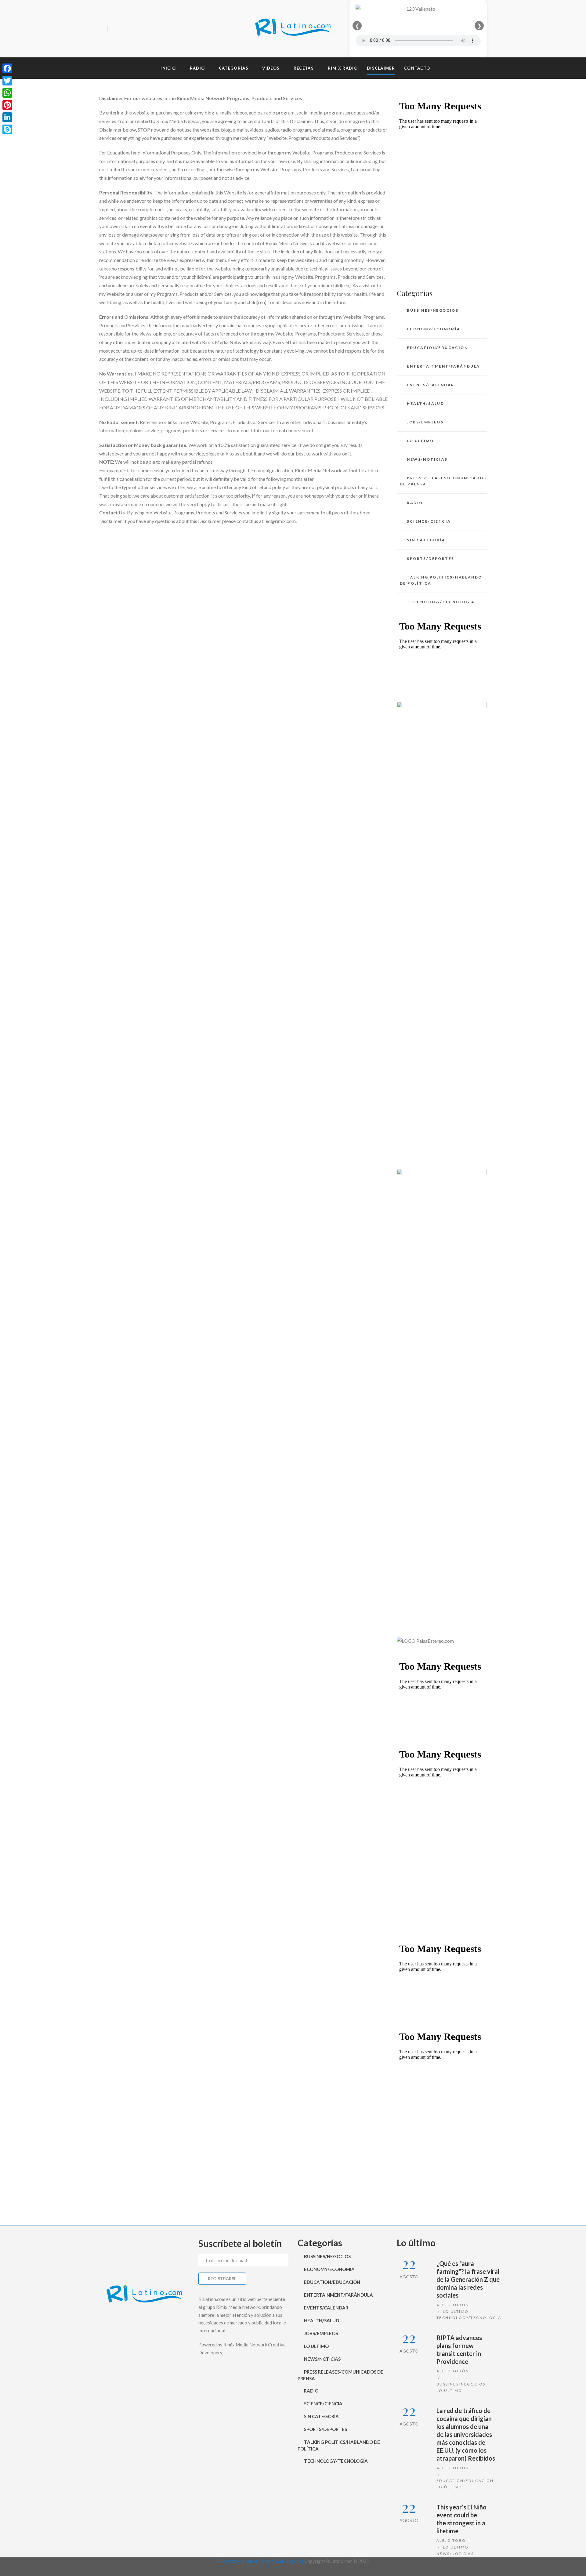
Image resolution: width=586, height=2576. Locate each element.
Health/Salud (425, 403)
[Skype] (7, 129)
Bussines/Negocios (433, 310)
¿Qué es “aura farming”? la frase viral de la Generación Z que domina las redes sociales (468, 2279)
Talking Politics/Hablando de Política (441, 580)
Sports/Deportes (430, 559)
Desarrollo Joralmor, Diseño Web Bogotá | (260, 2561)
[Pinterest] (7, 105)
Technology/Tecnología (441, 602)
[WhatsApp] (7, 93)
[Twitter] (125, 29)
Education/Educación (437, 348)
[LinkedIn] (7, 117)
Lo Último (420, 441)
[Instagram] (136, 29)
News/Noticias (427, 459)
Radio (415, 503)
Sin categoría (426, 540)
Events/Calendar (430, 385)
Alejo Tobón (453, 2305)
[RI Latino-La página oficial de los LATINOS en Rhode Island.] (293, 29)
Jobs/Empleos (425, 422)
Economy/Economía (434, 329)
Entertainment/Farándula (443, 366)
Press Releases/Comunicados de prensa (443, 481)
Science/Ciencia (429, 521)
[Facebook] (114, 29)
